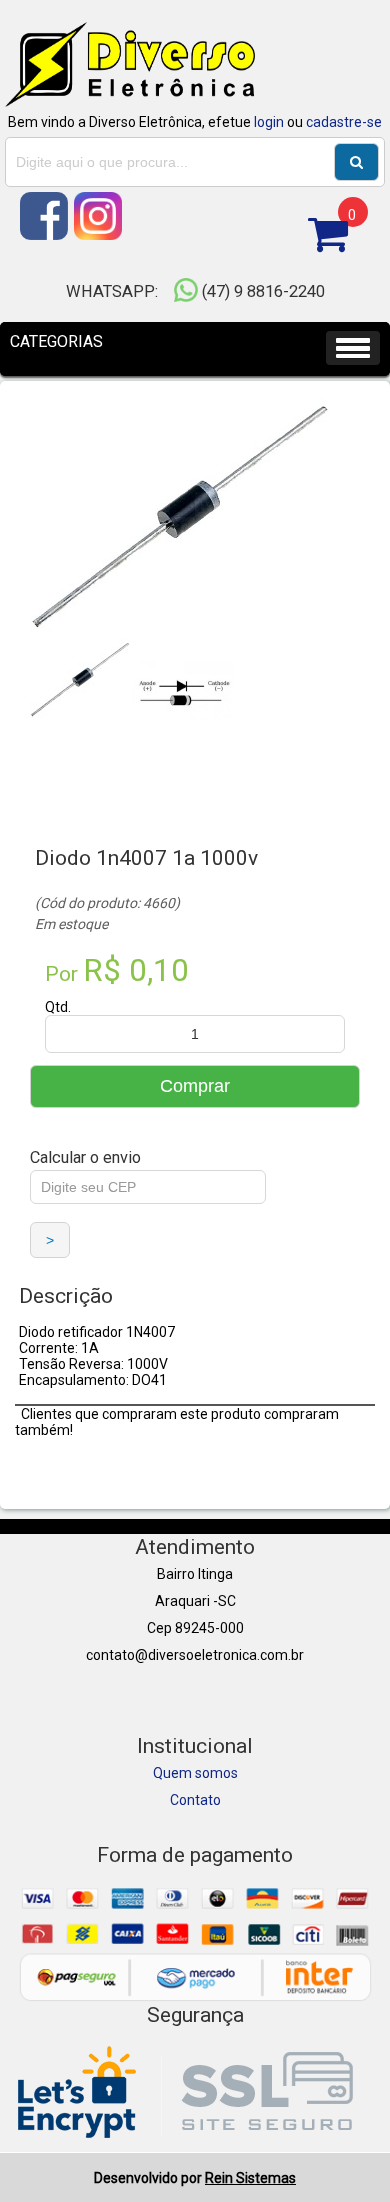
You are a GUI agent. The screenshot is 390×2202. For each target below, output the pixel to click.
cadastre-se (344, 122)
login (269, 122)
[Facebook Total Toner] (45, 235)
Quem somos (195, 1773)
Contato (195, 1800)
